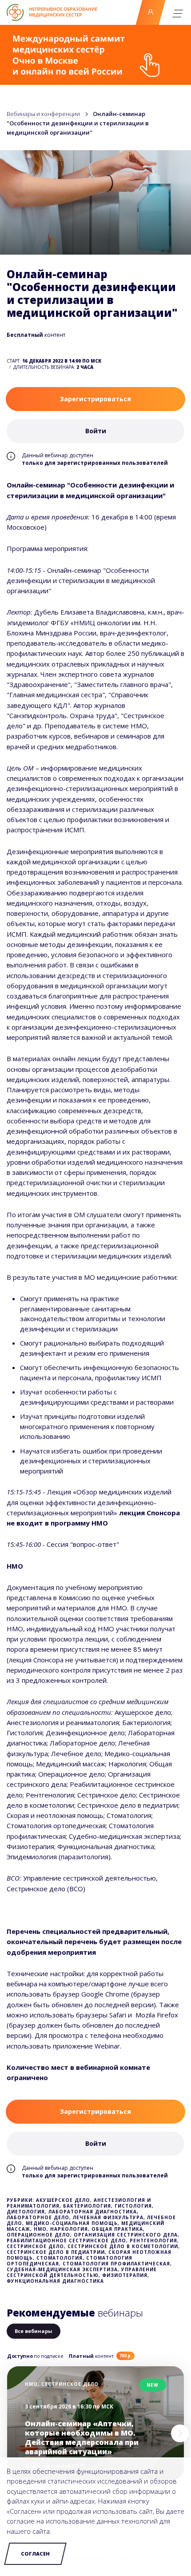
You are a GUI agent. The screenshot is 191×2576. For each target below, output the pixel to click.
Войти (151, 12)
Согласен (35, 2554)
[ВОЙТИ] (150, 12)
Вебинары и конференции (43, 114)
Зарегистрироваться (95, 399)
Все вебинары (34, 2331)
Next (180, 2433)
